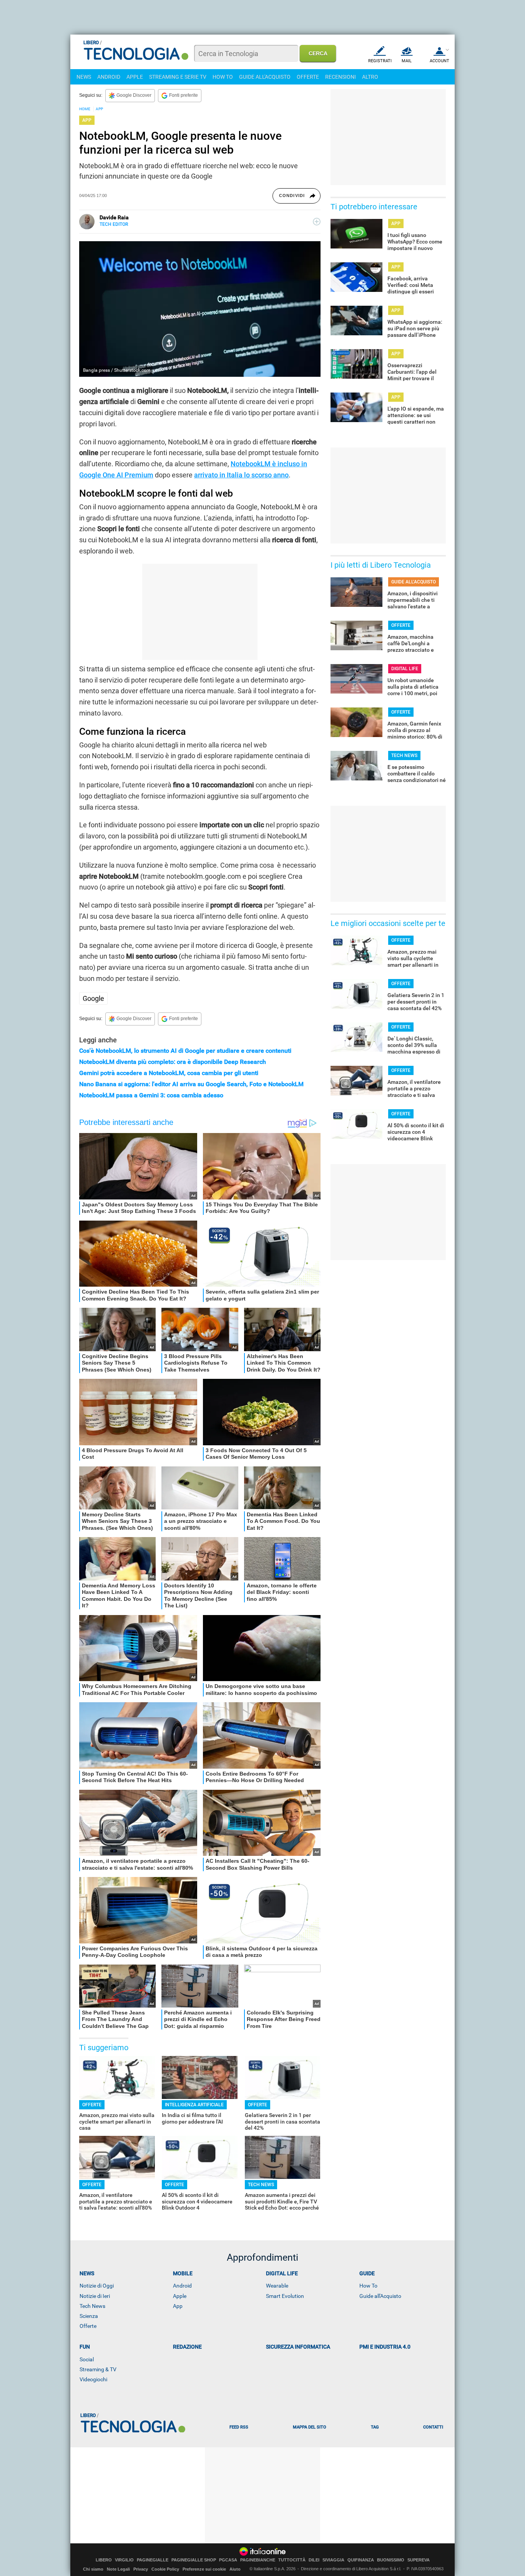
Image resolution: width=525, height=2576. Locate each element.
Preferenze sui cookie (204, 2569)
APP (99, 109)
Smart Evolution (285, 2296)
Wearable (277, 2286)
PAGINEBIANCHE (258, 2560)
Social (87, 2359)
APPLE (135, 77)
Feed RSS (239, 2427)
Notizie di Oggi (97, 2286)
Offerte (88, 2326)
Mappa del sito (310, 2427)
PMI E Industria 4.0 (385, 2347)
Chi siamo (93, 2569)
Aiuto (235, 2569)
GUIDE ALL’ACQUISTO (414, 582)
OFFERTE (308, 77)
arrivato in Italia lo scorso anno (241, 475)
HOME (85, 109)
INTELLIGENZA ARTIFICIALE (194, 2105)
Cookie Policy (165, 2569)
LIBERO (104, 2560)
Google (93, 998)
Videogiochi (93, 2379)
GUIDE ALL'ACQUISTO (265, 77)
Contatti (433, 2427)
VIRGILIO (124, 2560)
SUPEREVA (419, 2560)
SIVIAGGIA (333, 2560)
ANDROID (109, 77)
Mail (407, 61)
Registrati (380, 61)
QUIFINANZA (361, 2560)
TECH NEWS (261, 2185)
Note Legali (118, 2569)
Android (182, 2286)
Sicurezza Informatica (298, 2347)
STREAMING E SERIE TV (178, 77)
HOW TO (223, 77)
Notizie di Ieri (95, 2296)
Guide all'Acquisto (380, 2296)
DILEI (314, 2560)
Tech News (92, 2306)
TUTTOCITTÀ (292, 2560)
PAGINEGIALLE (153, 2560)
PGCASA (228, 2560)
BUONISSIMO (391, 2560)
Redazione (187, 2347)
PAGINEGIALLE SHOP (194, 2560)
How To (368, 2286)
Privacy (141, 2569)
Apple (180, 2296)
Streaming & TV (98, 2369)
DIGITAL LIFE (405, 669)
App (178, 2306)
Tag (375, 2427)
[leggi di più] (317, 222)
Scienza (89, 2316)
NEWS (84, 77)
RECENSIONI (341, 77)
